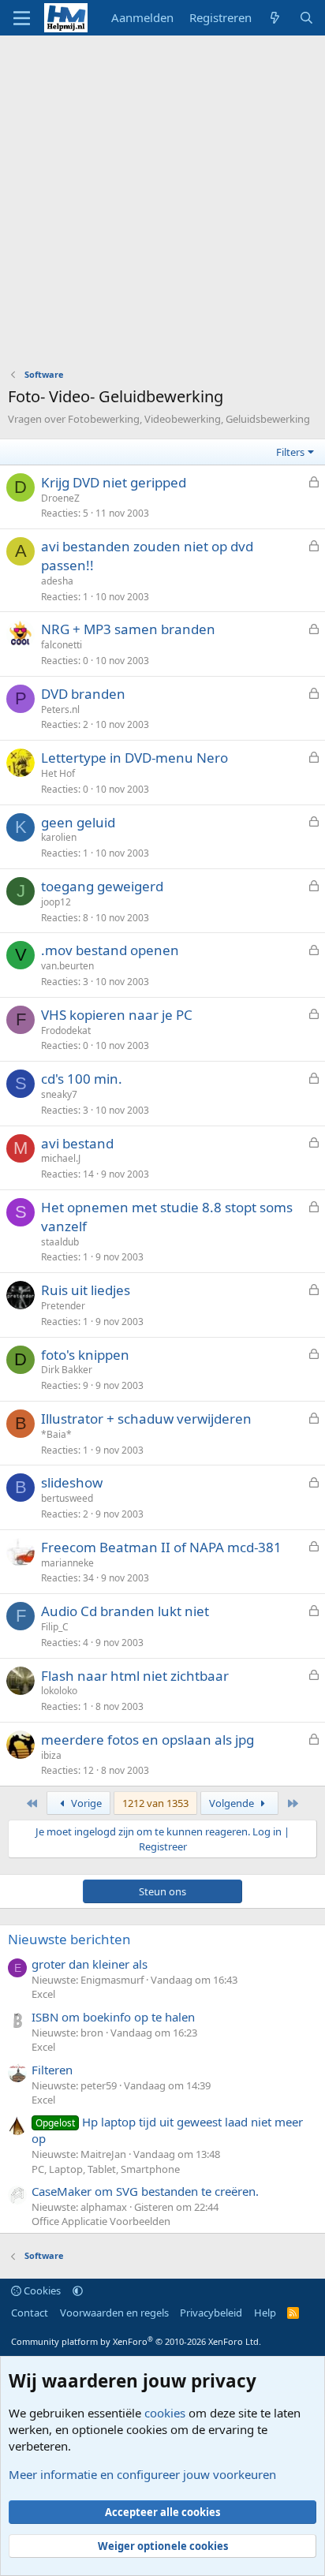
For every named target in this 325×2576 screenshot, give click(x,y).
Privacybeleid (211, 2313)
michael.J (61, 1158)
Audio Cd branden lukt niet (125, 1611)
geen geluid (78, 822)
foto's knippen (85, 1355)
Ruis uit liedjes (86, 1290)
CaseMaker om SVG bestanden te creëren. (145, 2191)
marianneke (67, 1563)
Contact (30, 2313)
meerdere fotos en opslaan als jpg (148, 1740)
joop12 (56, 902)
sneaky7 (59, 1094)
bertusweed (67, 1498)
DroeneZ (60, 498)
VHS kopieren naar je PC (117, 1015)
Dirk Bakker (67, 1370)
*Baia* (56, 1434)
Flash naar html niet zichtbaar (135, 1676)
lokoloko (59, 1691)
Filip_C (55, 1627)
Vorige (85, 1803)
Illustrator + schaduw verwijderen (146, 1419)
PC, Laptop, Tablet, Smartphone (106, 2169)
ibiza (51, 1755)
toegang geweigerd (102, 886)
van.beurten (67, 966)
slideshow (72, 1482)
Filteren (52, 2070)
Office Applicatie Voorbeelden (101, 2221)
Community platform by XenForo (136, 2341)
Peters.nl (60, 709)
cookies (165, 2413)
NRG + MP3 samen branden (128, 629)
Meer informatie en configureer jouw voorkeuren (142, 2474)
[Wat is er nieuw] (275, 18)
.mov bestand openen (110, 950)
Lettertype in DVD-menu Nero (134, 758)
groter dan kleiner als (90, 1964)
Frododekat (66, 1030)
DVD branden (83, 694)
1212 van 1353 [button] (155, 1803)
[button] (78, 2290)
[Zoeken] (306, 18)
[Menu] (22, 18)
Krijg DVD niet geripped (114, 482)
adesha (57, 581)
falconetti (62, 645)
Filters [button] (290, 452)
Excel (43, 1994)
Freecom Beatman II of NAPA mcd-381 (161, 1547)
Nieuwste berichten (69, 1939)
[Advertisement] (162, 206)
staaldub (60, 1242)
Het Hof (58, 773)
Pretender (63, 1306)
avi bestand (77, 1143)
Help (265, 2313)
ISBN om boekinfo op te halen (113, 2017)
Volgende (233, 1803)
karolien (59, 837)
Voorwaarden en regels (114, 2313)
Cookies (41, 2290)
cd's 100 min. (82, 1079)
